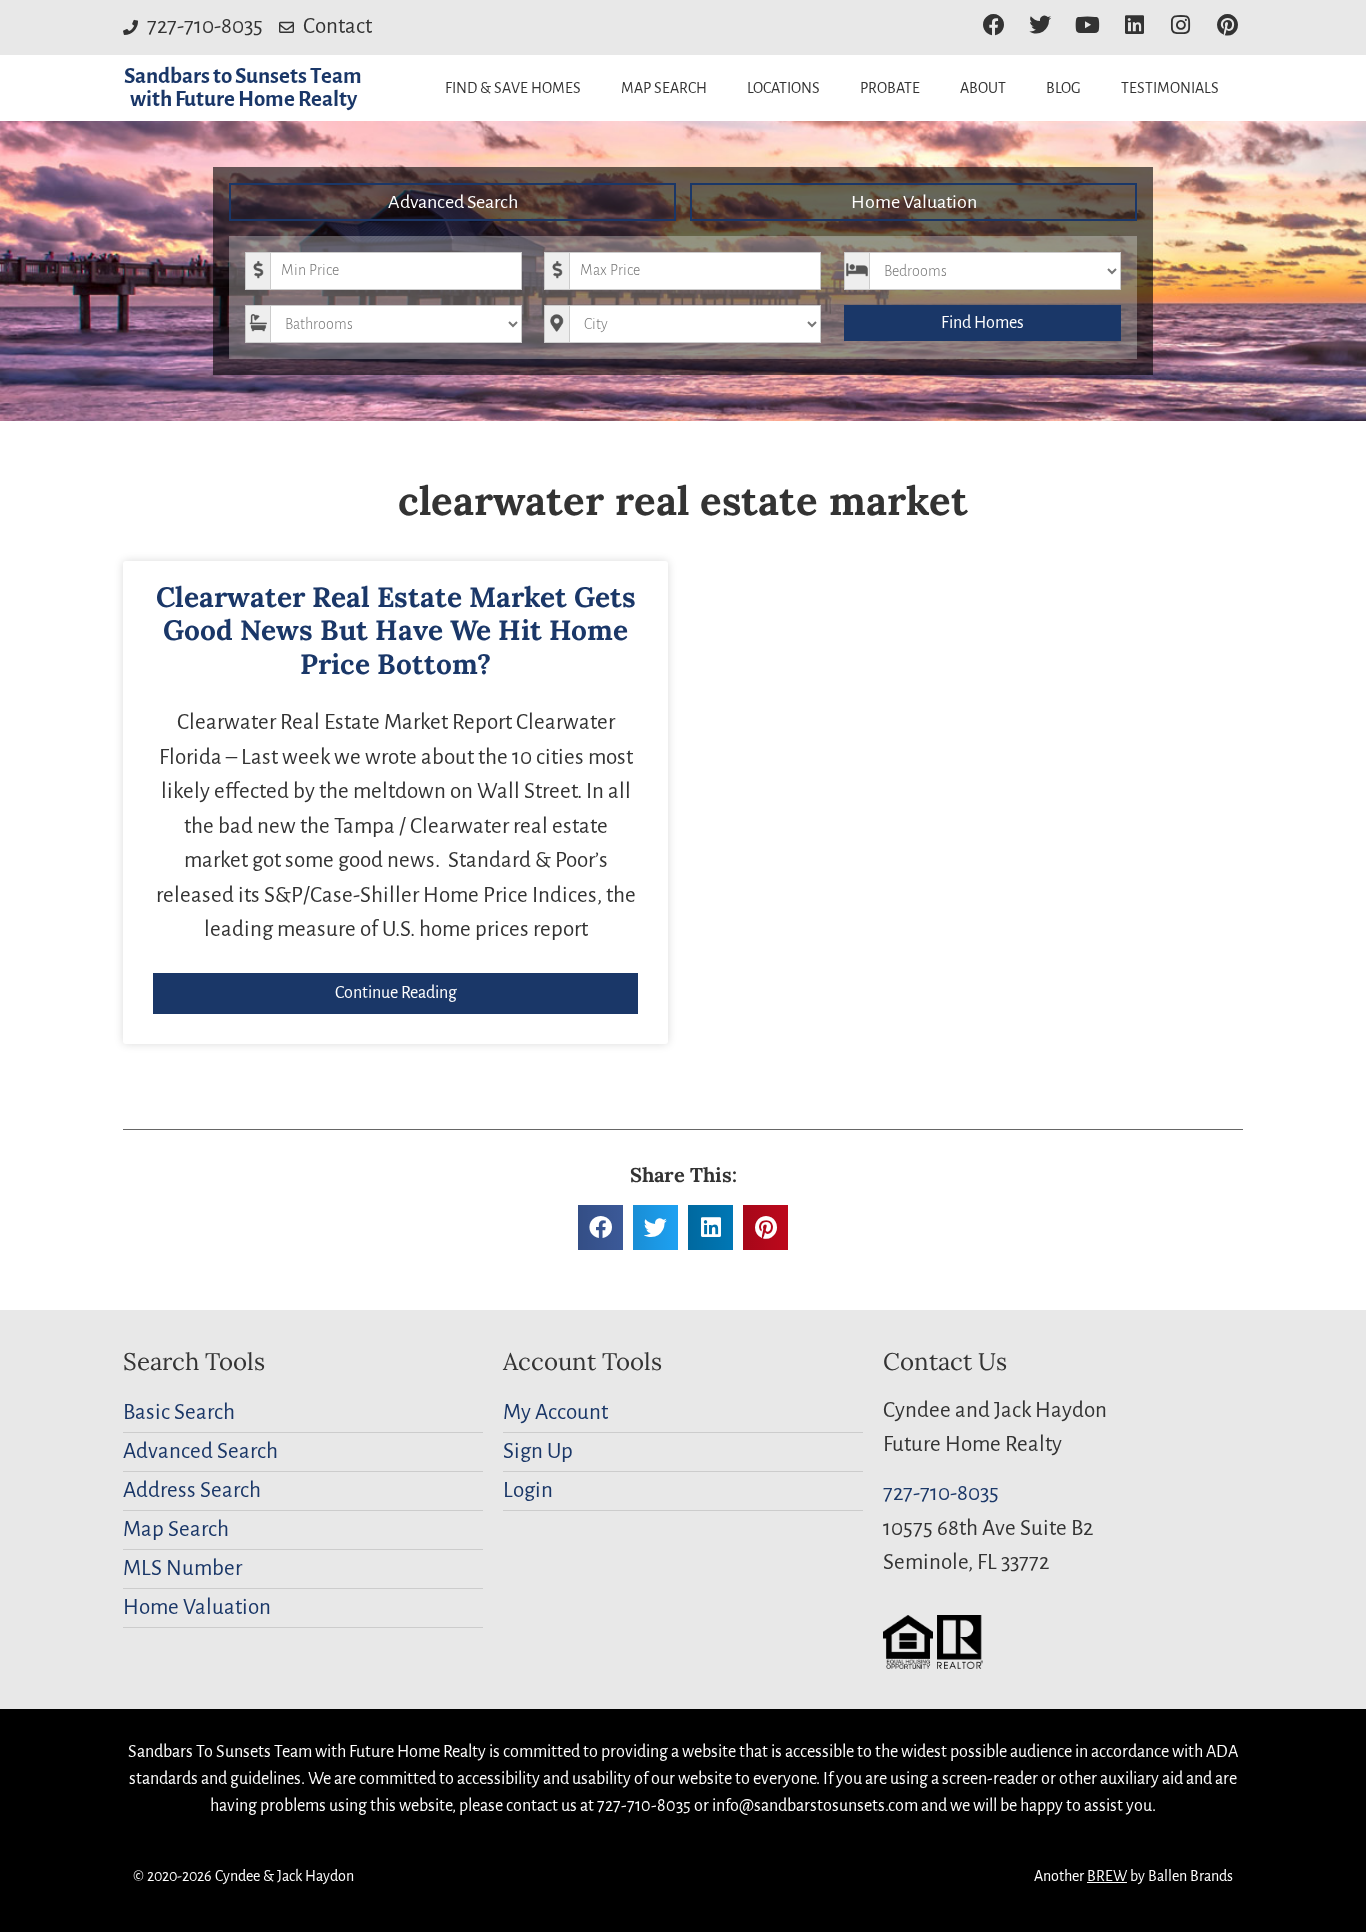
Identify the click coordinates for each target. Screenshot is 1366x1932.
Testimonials (1170, 88)
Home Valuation (914, 202)
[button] (600, 1227)
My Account (555, 1412)
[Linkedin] (1134, 25)
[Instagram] (1180, 25)
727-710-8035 (941, 1493)
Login (528, 1490)
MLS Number (182, 1568)
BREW (1107, 1876)
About (983, 88)
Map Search (664, 88)
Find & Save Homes (513, 88)
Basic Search (179, 1412)
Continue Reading (396, 993)
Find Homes (982, 323)
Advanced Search (453, 202)
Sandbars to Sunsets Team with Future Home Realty (243, 88)
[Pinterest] (1227, 25)
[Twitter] (1040, 25)
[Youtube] (1087, 25)
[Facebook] (993, 25)
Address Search (192, 1490)
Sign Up (538, 1451)
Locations (783, 88)
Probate (890, 88)
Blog (1063, 88)
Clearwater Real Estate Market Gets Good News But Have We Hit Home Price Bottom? (396, 630)
